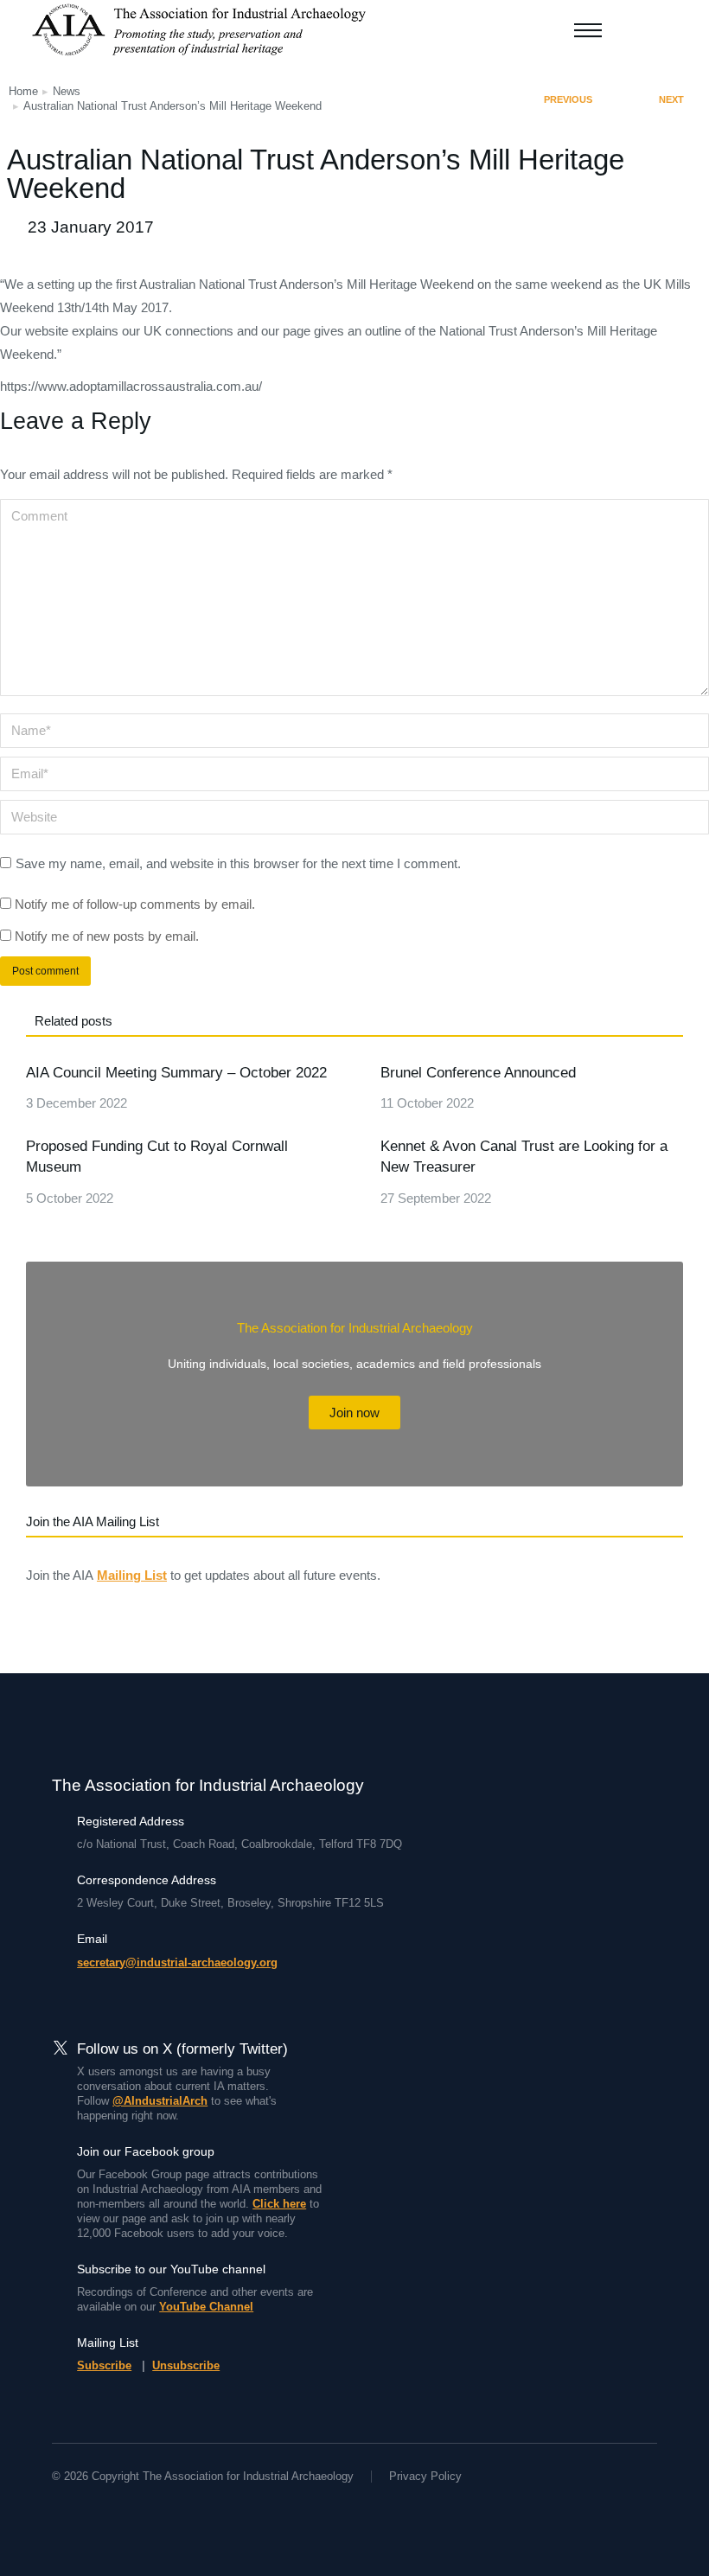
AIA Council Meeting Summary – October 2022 (176, 1073)
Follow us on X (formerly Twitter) (182, 2049)
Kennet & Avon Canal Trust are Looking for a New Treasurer (524, 1157)
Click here (279, 2204)
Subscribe (104, 2365)
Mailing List (132, 1575)
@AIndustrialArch (160, 2101)
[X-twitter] (90, 2509)
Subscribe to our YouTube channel (171, 2269)
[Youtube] (121, 2509)
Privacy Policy (425, 2476)
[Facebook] (59, 2509)
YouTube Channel (206, 2307)
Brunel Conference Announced (478, 1073)
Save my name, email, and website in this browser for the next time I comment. (238, 863)
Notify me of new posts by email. (107, 936)
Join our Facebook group (146, 2151)
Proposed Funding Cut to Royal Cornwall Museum (157, 1157)
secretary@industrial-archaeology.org (177, 1962)
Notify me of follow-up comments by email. (135, 904)
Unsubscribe (186, 2365)
